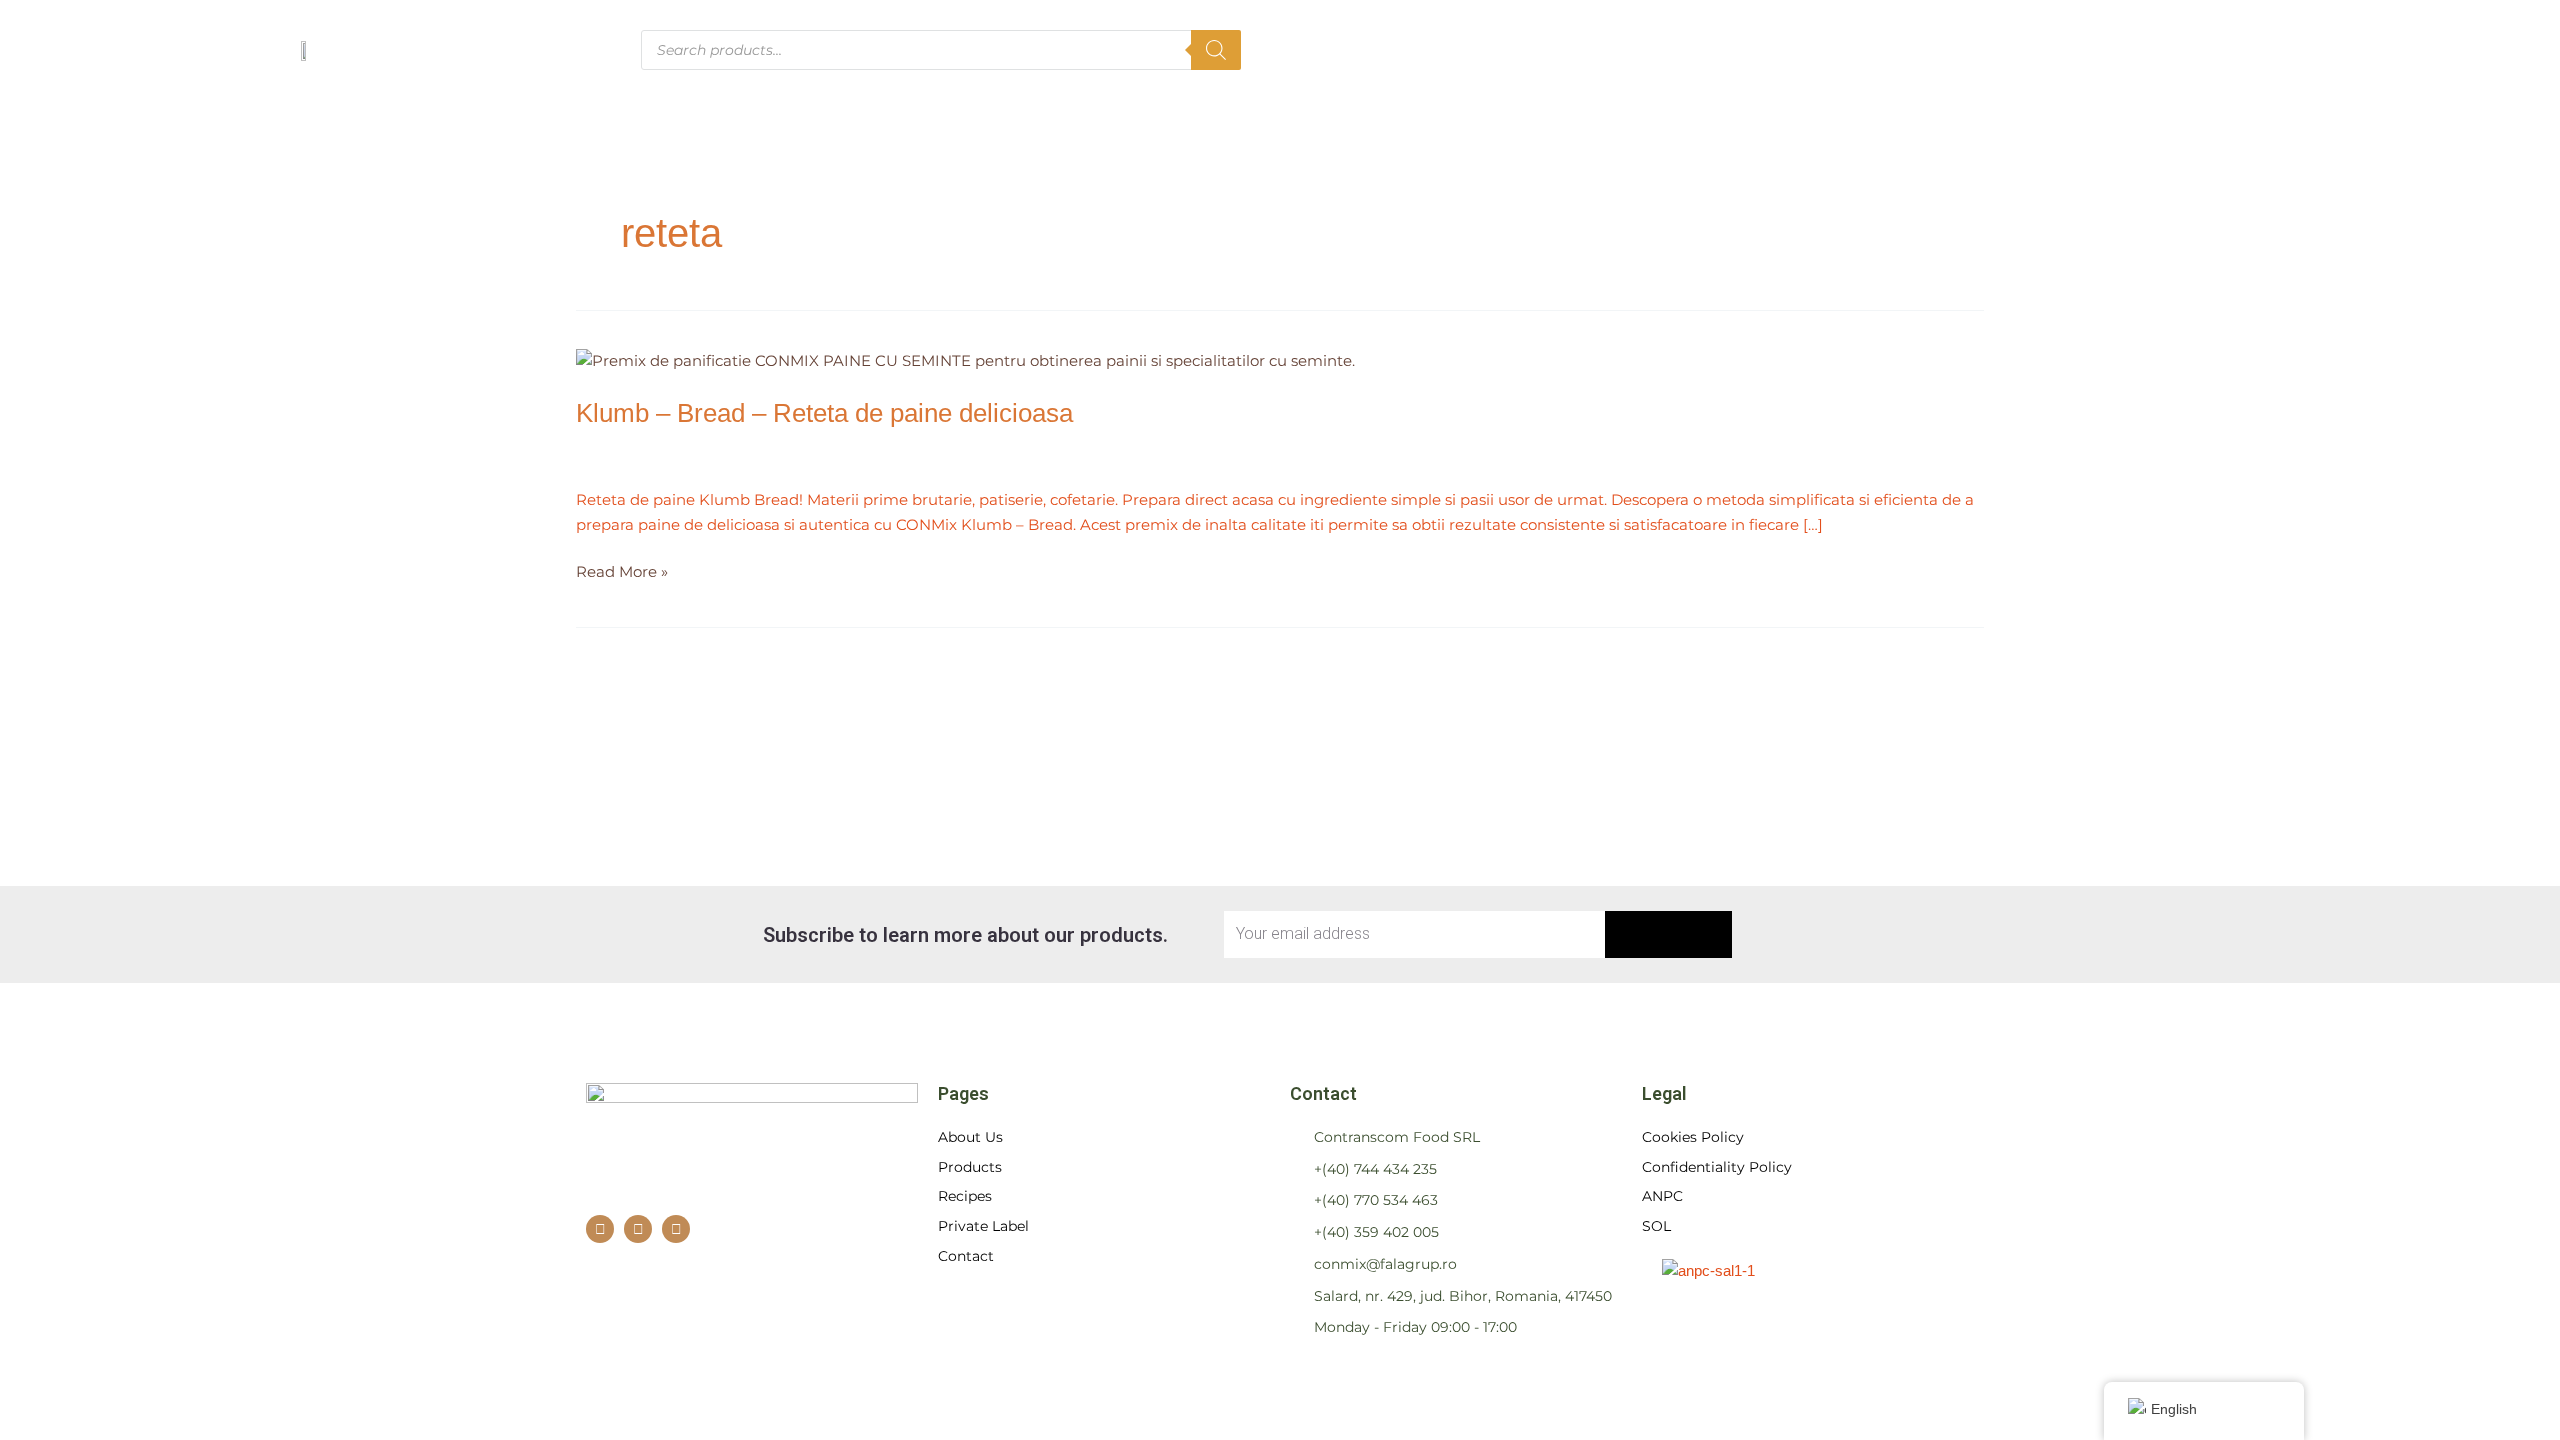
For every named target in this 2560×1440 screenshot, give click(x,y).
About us (1707, 49)
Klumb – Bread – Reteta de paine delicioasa (824, 413)
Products (1823, 49)
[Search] (1216, 50)
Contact (2199, 49)
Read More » (622, 570)
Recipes (1935, 49)
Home (1605, 49)
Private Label (2068, 49)
